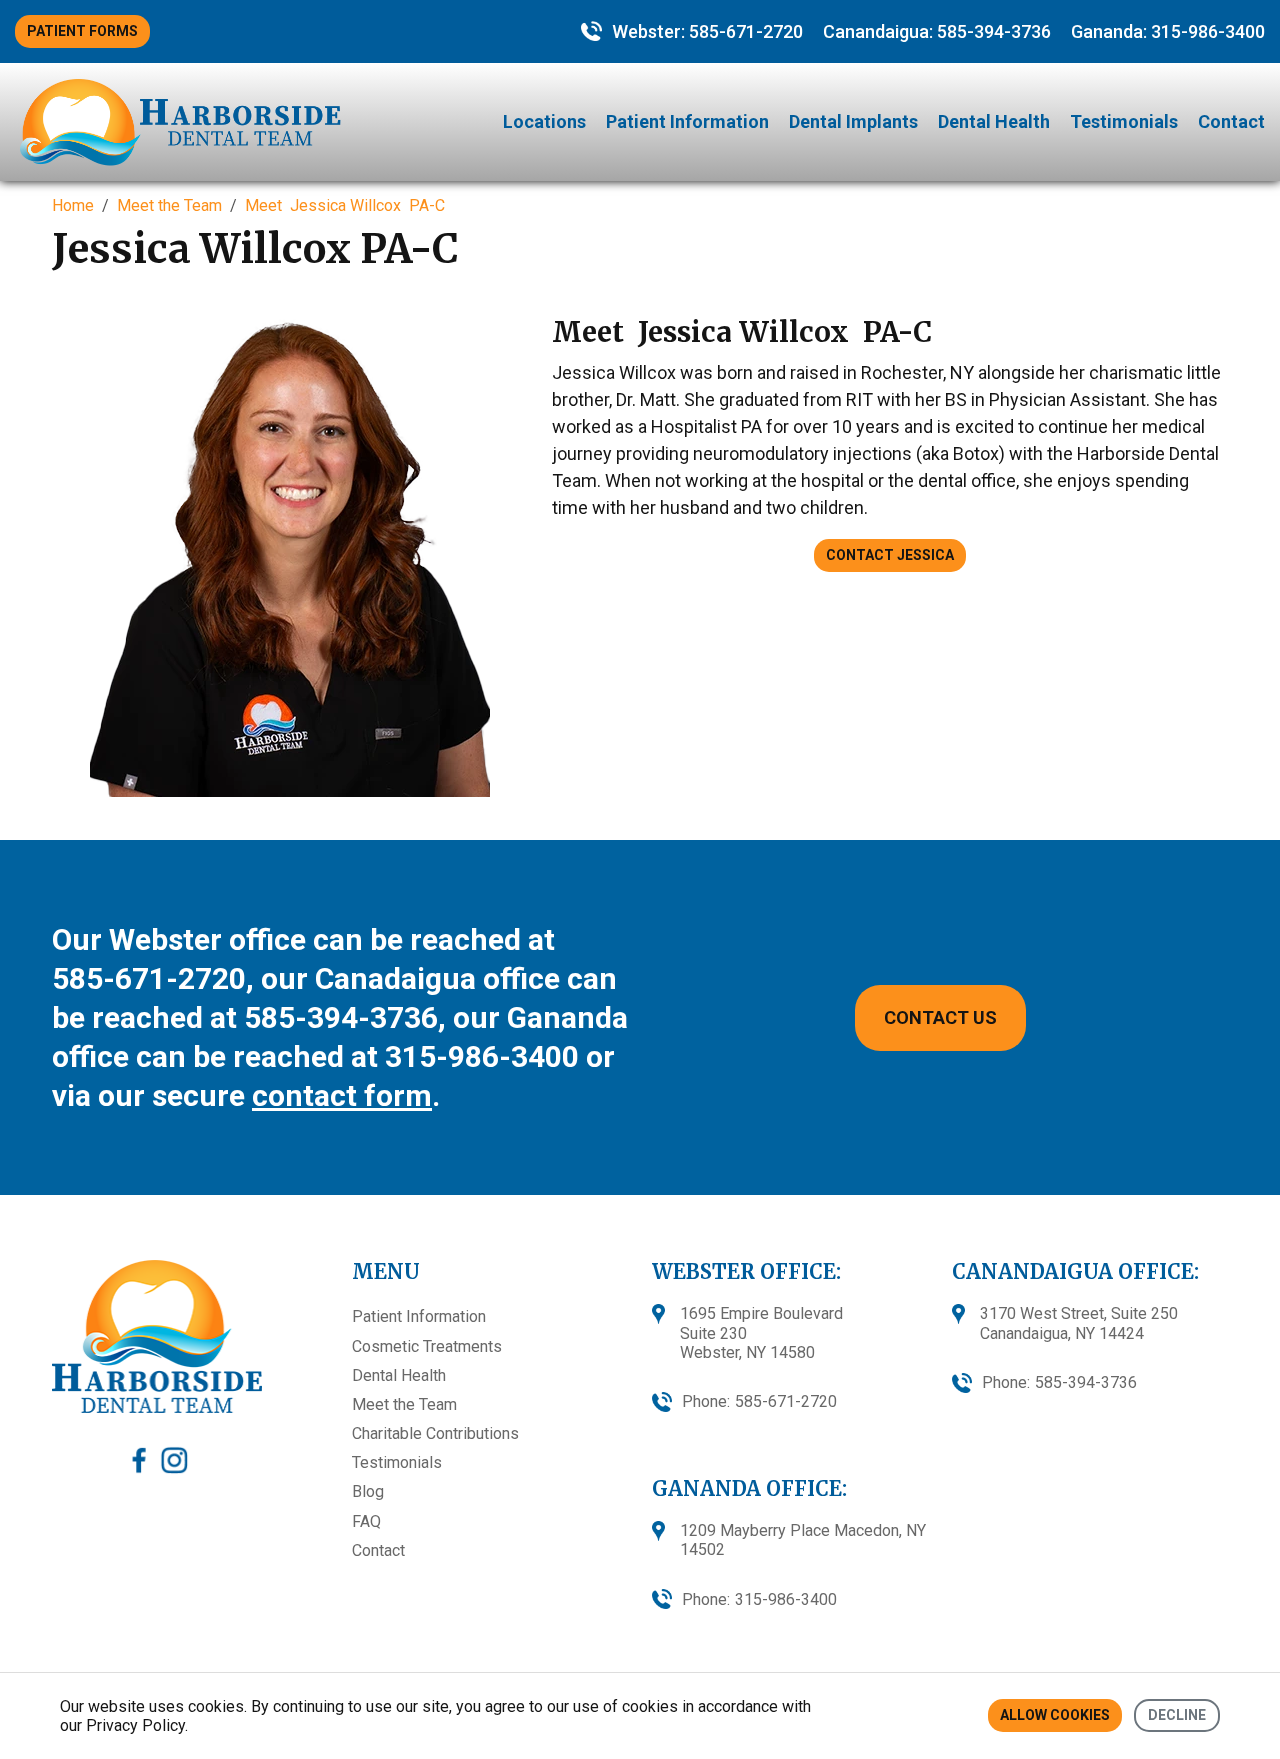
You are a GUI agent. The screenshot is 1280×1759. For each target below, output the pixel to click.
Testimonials (1124, 121)
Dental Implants (853, 121)
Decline (1177, 1715)
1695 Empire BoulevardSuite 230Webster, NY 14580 (761, 1332)
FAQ (366, 1521)
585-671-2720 (746, 31)
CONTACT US (940, 1017)
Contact (1231, 121)
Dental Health (994, 121)
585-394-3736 (994, 31)
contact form (342, 1095)
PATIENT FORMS (82, 31)
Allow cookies (1055, 1715)
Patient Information (687, 121)
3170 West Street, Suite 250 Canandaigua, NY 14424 (1079, 1323)
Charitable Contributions (435, 1433)
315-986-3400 (1208, 31)
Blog (368, 1491)
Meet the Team (404, 1404)
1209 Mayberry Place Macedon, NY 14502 (803, 1540)
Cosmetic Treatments (427, 1346)
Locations (544, 121)
